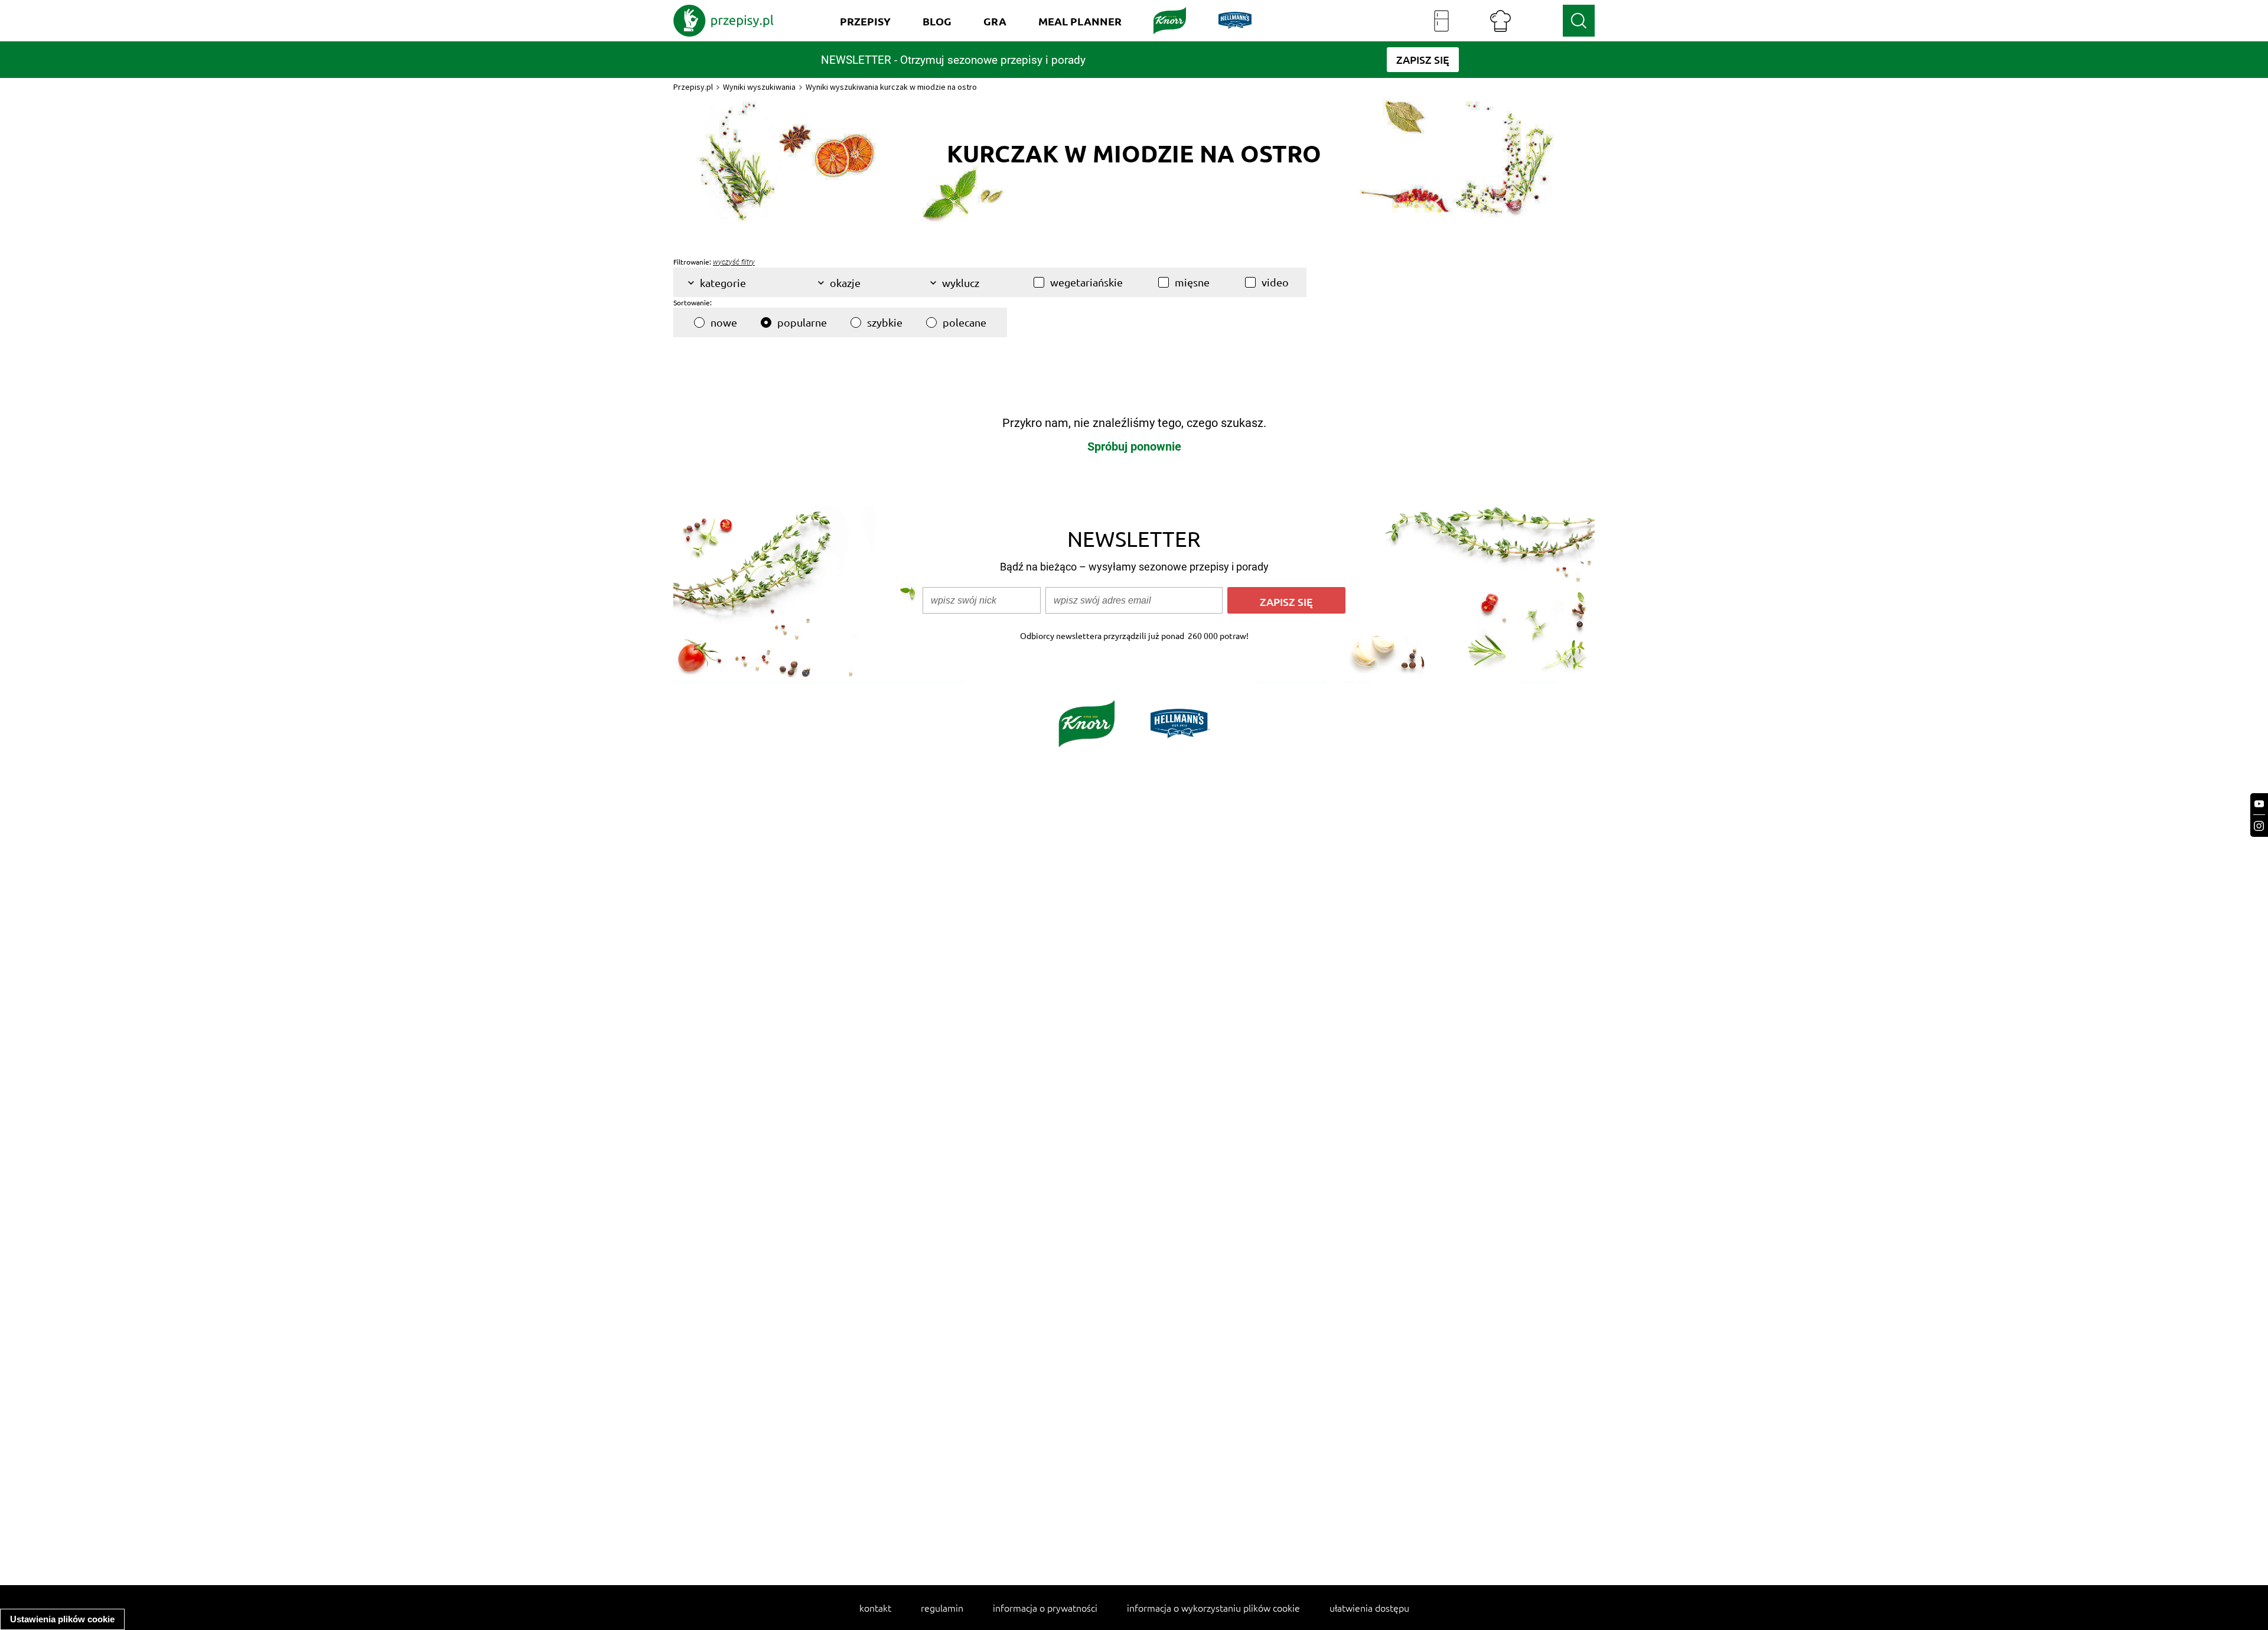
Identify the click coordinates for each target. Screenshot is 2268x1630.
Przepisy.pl (693, 87)
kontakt (875, 1608)
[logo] (724, 21)
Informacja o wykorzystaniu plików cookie (1213, 1608)
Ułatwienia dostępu (1369, 1608)
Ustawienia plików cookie (62, 1619)
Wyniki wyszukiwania (759, 87)
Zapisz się (1286, 602)
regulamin (942, 1608)
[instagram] (2259, 826)
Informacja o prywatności (1045, 1608)
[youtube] (2259, 804)
